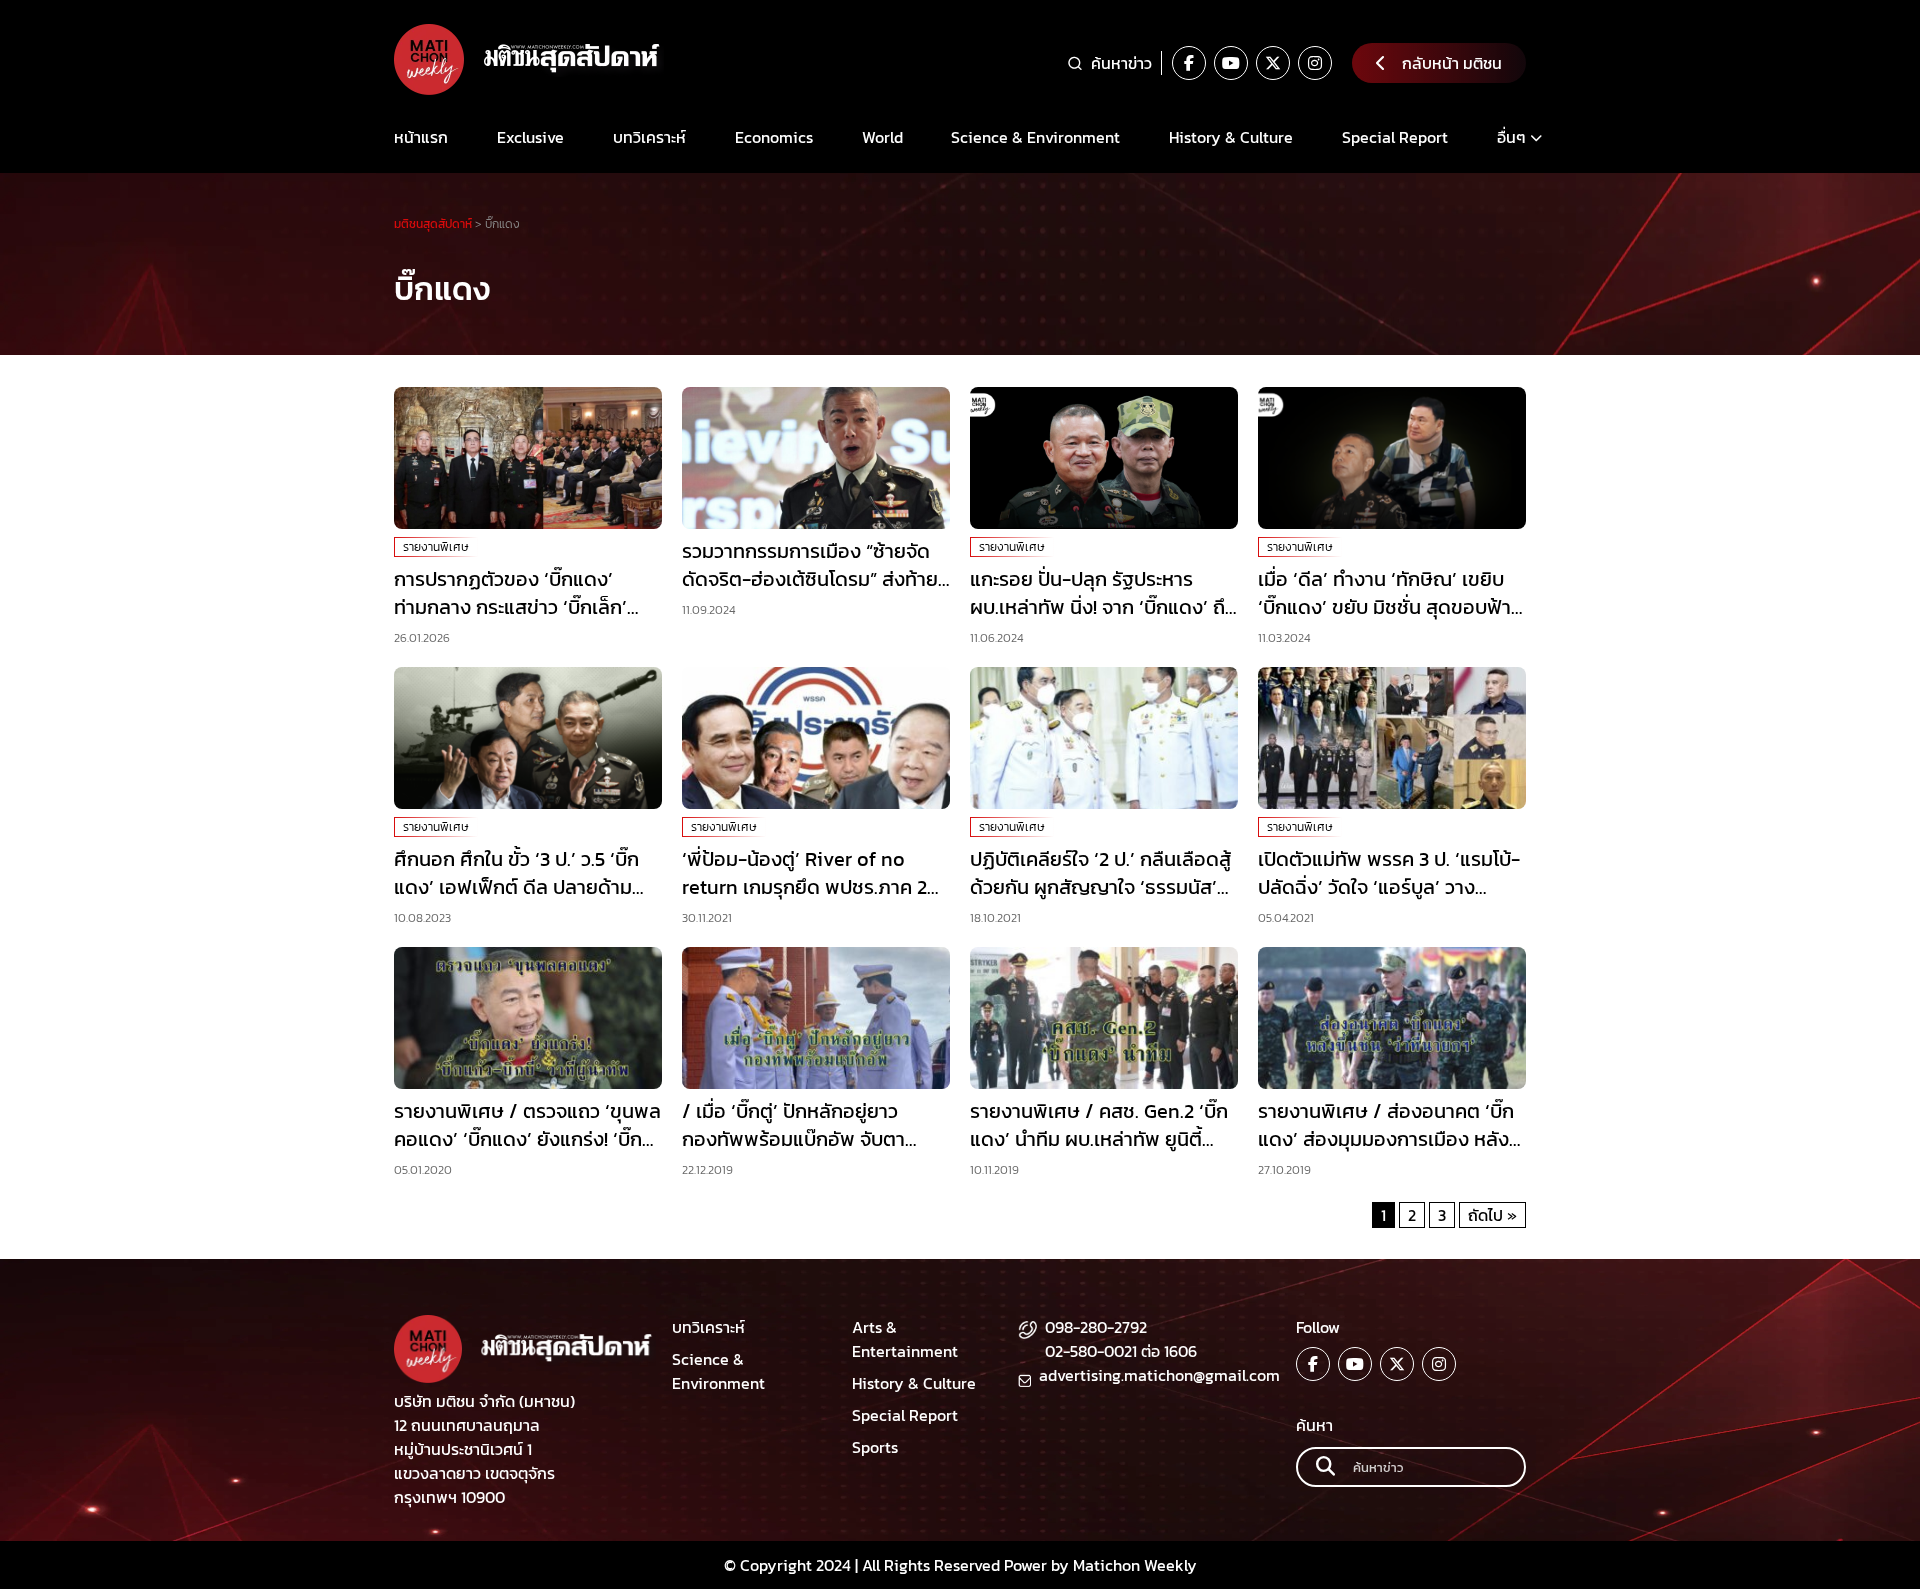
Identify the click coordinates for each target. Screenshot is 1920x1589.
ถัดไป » (1492, 1215)
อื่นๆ (1511, 137)
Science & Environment (1035, 137)
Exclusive (530, 137)
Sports (875, 1447)
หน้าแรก (421, 137)
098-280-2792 (1096, 1327)
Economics (774, 137)
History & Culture (1231, 137)
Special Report (1395, 137)
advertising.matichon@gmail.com (1159, 1375)
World (882, 137)
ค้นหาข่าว (1121, 63)
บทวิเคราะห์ (649, 137)
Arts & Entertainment (905, 1339)
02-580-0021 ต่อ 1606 (1121, 1351)
